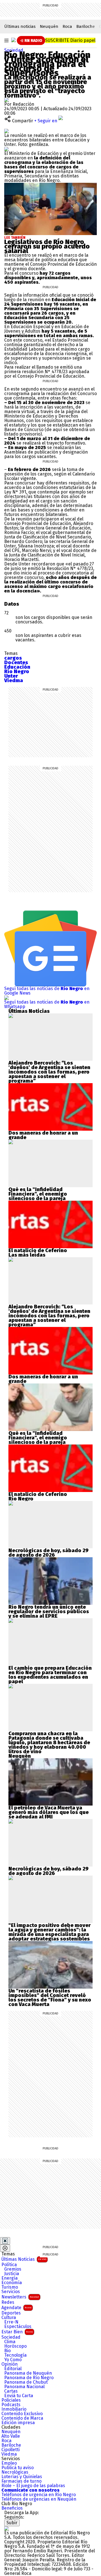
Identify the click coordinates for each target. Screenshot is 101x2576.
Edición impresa (18, 2423)
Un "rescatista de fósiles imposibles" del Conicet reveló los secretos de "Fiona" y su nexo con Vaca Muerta (50, 1998)
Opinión (10, 2364)
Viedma (9, 2454)
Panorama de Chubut (26, 2382)
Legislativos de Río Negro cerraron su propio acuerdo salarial (47, 246)
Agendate (16, 2308)
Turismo (10, 2287)
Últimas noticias (20, 26)
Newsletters (20, 2297)
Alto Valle (11, 2436)
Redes (8, 2302)
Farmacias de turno (21, 2481)
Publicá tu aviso (18, 2468)
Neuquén (49, 26)
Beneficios (12, 2508)
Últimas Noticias (24, 2259)
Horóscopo (15, 2346)
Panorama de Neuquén (28, 2373)
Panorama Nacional (24, 2387)
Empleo (9, 2463)
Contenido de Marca (22, 2418)
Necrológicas (15, 2472)
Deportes (11, 2313)
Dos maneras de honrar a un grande (43, 1135)
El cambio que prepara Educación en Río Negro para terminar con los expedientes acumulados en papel (50, 1675)
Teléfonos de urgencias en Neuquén (39, 2499)
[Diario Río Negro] (13, 40)
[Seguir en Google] (6, 149)
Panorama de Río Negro (29, 2378)
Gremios (13, 2269)
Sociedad (14, 50)
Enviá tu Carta (19, 2396)
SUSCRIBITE (70, 40)
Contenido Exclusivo (22, 2414)
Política (9, 2265)
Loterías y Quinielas (22, 2477)
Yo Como (13, 2360)
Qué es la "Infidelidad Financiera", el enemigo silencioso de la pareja (38, 1194)
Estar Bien (17, 2332)
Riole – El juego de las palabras (33, 2486)
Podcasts (11, 2405)
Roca (67, 26)
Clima (10, 2342)
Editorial (13, 2369)
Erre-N (11, 2322)
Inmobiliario (14, 2409)
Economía (12, 2283)
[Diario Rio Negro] (6, 2528)
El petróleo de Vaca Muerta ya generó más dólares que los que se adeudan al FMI (49, 1812)
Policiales (11, 2400)
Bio (7, 2351)
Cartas (11, 2391)
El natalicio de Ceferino (38, 1250)
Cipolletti (11, 2450)
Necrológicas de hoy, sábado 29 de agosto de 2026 (49, 1553)
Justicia (12, 2274)
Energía (10, 2278)
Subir (12, 2523)
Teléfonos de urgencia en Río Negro (39, 2495)
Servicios (11, 2292)
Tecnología (15, 2355)
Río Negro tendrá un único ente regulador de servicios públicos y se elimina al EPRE (49, 1612)
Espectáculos (18, 2327)
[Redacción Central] (6, 100)
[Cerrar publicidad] (5, 2241)
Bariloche (86, 26)
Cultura (9, 2318)
